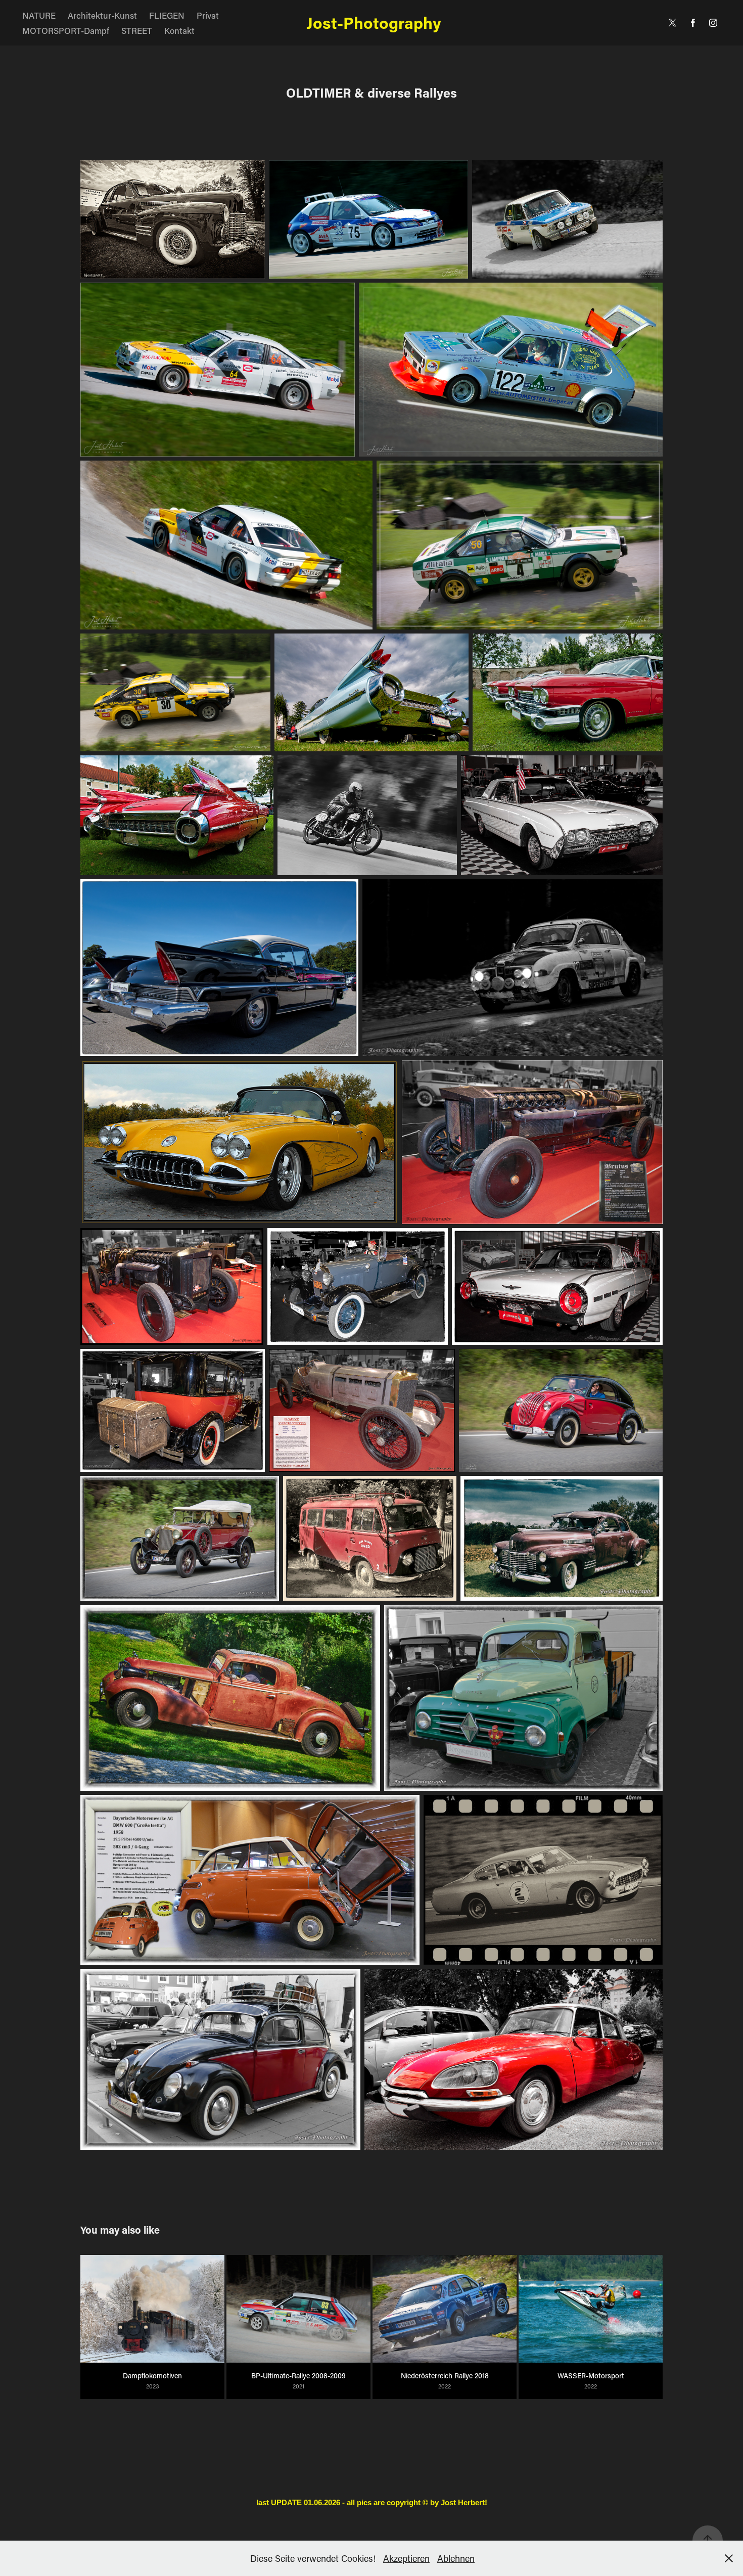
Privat (208, 15)
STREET (137, 30)
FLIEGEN (167, 15)
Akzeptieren (406, 2558)
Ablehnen (456, 2558)
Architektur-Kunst (102, 15)
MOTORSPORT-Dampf (66, 30)
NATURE (39, 15)
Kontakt (179, 30)
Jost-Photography (372, 22)
